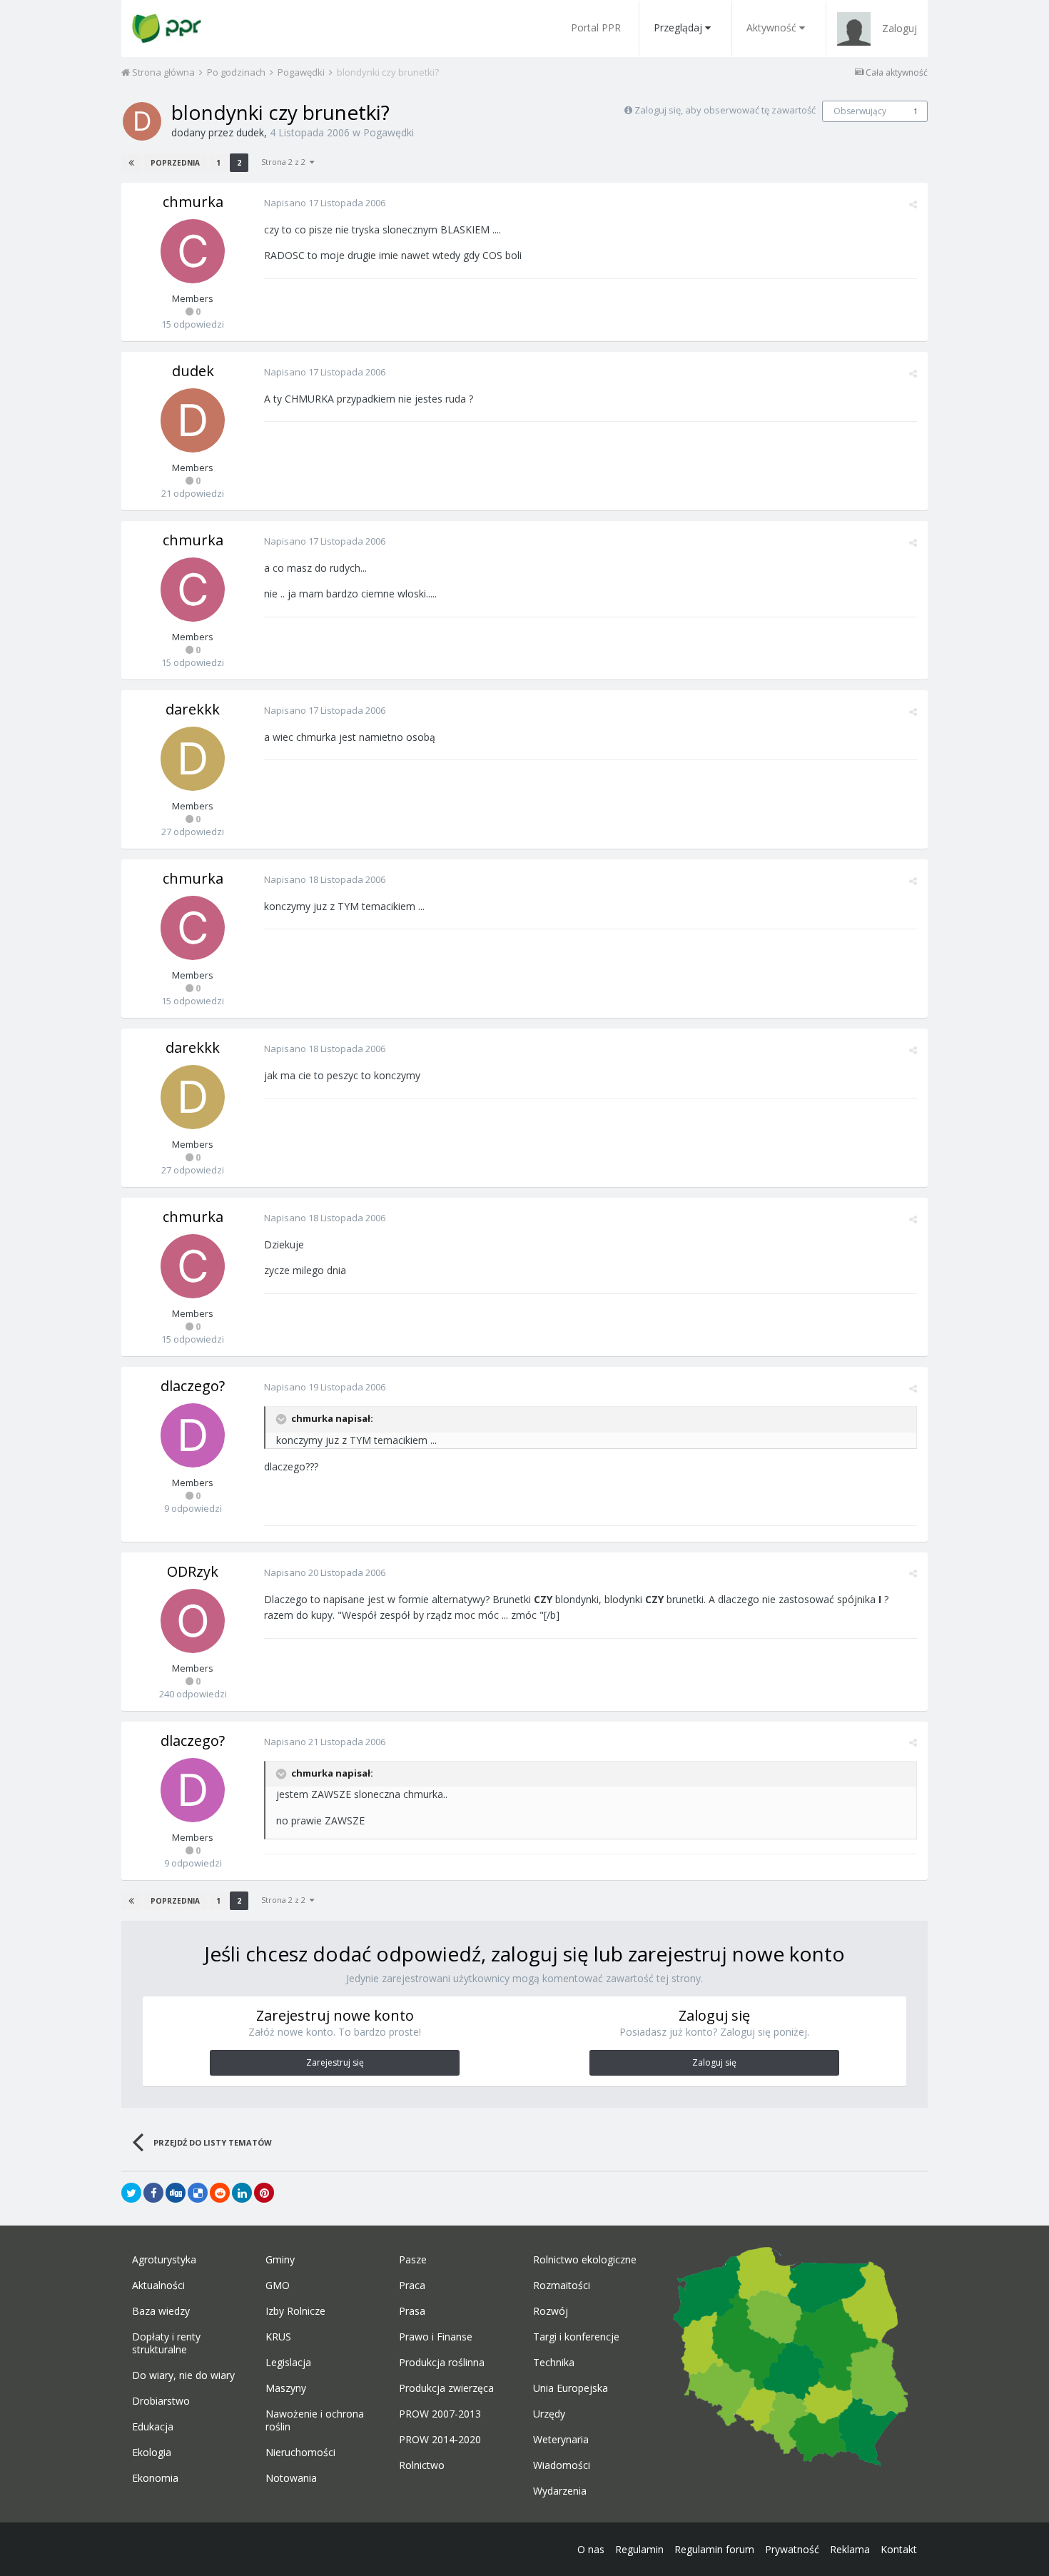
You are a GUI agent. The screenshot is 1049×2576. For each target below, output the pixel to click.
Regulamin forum (714, 2549)
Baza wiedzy (161, 2311)
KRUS (278, 2337)
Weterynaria (561, 2440)
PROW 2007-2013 (440, 2414)
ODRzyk (193, 1571)
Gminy (280, 2260)
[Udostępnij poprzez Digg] (176, 2193)
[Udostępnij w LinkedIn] (242, 2193)
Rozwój (551, 2311)
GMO (278, 2285)
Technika (554, 2363)
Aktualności (158, 2285)
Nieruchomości (300, 2453)
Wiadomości (562, 2465)
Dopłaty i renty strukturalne (166, 2343)
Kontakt (899, 2549)
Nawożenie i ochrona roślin (315, 2420)
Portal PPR (596, 27)
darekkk (193, 709)
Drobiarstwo (161, 2401)
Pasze (413, 2260)
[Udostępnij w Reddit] (220, 2193)
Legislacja (288, 2363)
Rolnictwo (422, 2465)
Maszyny (286, 2388)
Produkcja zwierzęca (446, 2388)
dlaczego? (193, 1386)
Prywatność (792, 2549)
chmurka (193, 202)
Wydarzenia (560, 2491)
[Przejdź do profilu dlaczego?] (193, 1435)
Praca (412, 2285)
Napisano (325, 203)
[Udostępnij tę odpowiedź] (913, 204)
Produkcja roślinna (442, 2363)
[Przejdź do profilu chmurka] (193, 251)
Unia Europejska (571, 2388)
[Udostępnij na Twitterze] (131, 2193)
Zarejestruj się (335, 2062)
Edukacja (153, 2427)
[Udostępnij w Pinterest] (264, 2193)
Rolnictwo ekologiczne (585, 2260)
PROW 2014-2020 (440, 2440)
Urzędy (549, 2414)
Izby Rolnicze (295, 2311)
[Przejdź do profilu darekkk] (193, 759)
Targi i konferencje (576, 2337)
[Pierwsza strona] (131, 163)
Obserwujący (860, 111)
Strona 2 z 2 (285, 162)
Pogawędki (389, 132)
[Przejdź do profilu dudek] (142, 121)
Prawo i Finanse (436, 2337)
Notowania (291, 2478)
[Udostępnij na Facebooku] (153, 2193)
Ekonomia (155, 2478)
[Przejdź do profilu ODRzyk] (193, 1621)
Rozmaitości (562, 2285)
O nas (591, 2549)
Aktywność (771, 27)
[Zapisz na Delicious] (198, 2193)
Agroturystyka (164, 2260)
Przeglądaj (678, 27)
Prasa (412, 2311)
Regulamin (639, 2549)
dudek (250, 132)
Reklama (850, 2549)
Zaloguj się (714, 2062)
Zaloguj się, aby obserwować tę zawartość (725, 110)
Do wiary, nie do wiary (183, 2375)
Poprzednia (175, 163)
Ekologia (152, 2453)
